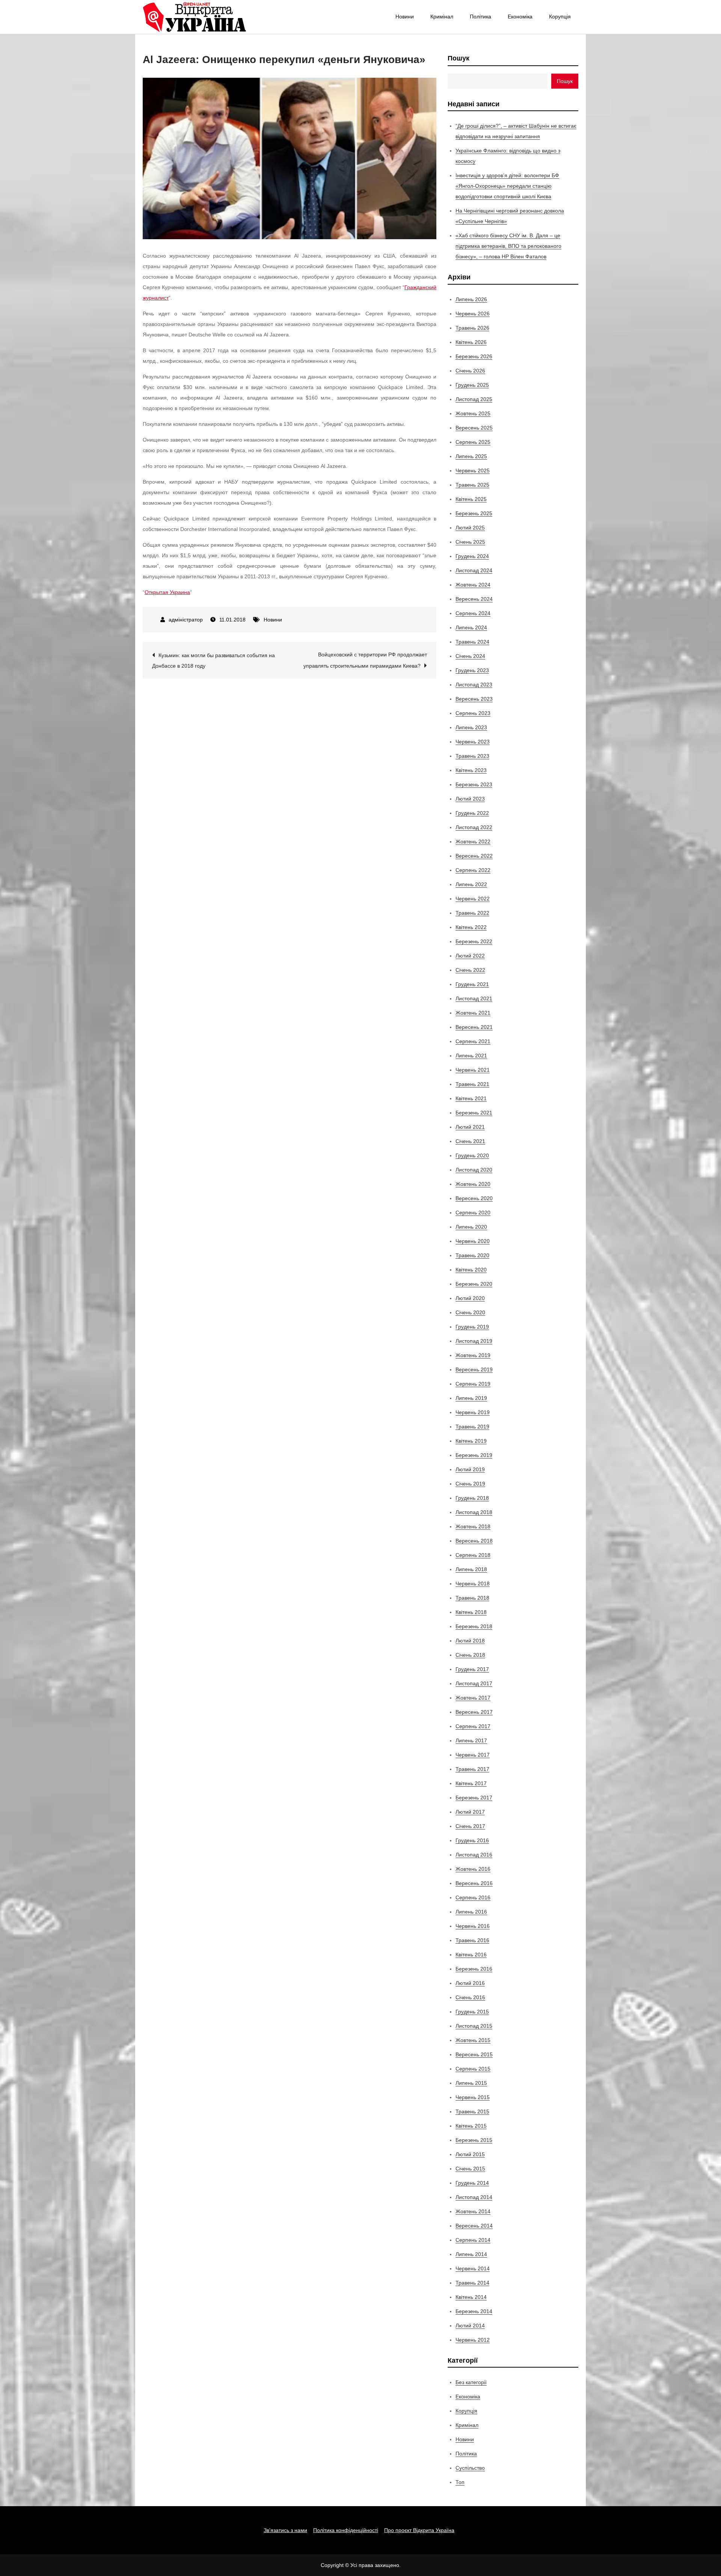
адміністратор (186, 620)
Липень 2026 (471, 299)
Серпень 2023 (473, 713)
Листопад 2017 (474, 1683)
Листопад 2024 (474, 570)
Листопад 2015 (474, 2026)
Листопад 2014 (474, 2197)
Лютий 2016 (470, 1983)
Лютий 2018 (470, 1641)
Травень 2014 (472, 2283)
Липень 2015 (471, 2083)
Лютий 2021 (470, 1127)
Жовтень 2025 (473, 413)
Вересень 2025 (474, 428)
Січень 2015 (470, 2169)
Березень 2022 (474, 941)
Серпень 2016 (473, 1897)
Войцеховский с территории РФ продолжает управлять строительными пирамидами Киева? (365, 660)
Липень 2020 (471, 1227)
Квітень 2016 (471, 1955)
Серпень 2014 (473, 2240)
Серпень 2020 (473, 1213)
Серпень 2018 (473, 1555)
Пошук (459, 58)
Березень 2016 (474, 1969)
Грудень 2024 (472, 556)
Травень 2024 (472, 642)
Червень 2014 (473, 2268)
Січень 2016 (470, 1997)
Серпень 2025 (473, 442)
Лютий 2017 (470, 1812)
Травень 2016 (472, 1940)
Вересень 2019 (474, 1369)
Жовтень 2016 (473, 1869)
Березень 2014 (474, 2311)
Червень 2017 (473, 1755)
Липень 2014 (471, 2254)
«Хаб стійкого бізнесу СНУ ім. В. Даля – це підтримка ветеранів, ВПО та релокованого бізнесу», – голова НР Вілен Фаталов (508, 246)
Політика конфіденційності (346, 2530)
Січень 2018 (470, 1655)
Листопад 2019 (474, 1341)
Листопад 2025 (474, 399)
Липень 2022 (471, 884)
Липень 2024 (471, 627)
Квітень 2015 (471, 2126)
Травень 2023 (472, 756)
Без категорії (471, 2382)
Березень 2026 (474, 356)
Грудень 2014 (472, 2183)
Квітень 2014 (471, 2297)
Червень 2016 (473, 1926)
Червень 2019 (473, 1412)
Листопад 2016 (474, 1855)
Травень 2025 (472, 485)
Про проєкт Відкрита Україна (419, 2530)
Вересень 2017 (474, 1712)
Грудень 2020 (472, 1155)
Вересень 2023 (474, 699)
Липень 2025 (471, 456)
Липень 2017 (471, 1740)
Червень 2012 (473, 2340)
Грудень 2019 (472, 1327)
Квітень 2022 (471, 927)
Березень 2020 (474, 1284)
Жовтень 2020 (473, 1184)
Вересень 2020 (474, 1198)
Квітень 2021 (471, 1098)
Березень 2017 (474, 1798)
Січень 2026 (470, 371)
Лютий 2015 (470, 2154)
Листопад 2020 (474, 1170)
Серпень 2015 (473, 2069)
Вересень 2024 (474, 599)
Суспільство (470, 2468)
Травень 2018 (472, 1598)
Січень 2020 (470, 1312)
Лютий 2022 (470, 956)
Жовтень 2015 (473, 2040)
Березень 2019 (474, 1455)
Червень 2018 (473, 1584)
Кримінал (442, 17)
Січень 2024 (470, 656)
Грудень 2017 (472, 1669)
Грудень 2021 (472, 984)
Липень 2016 (471, 1912)
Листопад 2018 (474, 1512)
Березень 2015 (474, 2140)
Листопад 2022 (474, 827)
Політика (480, 17)
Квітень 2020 (471, 1270)
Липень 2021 (471, 1056)
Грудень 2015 (472, 2012)
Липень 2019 (471, 1398)
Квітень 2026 (471, 342)
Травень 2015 (472, 2111)
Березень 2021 (474, 1113)
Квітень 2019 (471, 1441)
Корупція (560, 17)
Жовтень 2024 (473, 585)
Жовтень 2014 (473, 2211)
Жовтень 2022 (473, 842)
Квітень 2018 (471, 1612)
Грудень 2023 (472, 670)
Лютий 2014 (470, 2326)
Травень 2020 (472, 1255)
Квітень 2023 (471, 770)
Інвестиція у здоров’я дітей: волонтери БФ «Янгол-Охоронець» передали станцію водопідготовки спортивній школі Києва (507, 186)
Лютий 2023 (470, 799)
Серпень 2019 (473, 1384)
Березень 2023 (474, 784)
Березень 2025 (474, 513)
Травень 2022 (472, 913)
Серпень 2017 (473, 1726)
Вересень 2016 (474, 1883)
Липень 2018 (471, 1569)
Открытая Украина (167, 592)
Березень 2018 (474, 1626)
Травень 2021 (472, 1084)
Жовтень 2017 (473, 1698)
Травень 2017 (472, 1769)
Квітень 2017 (471, 1783)
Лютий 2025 (470, 528)
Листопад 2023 (474, 685)
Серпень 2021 (473, 1041)
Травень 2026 (472, 328)
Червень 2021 (473, 1070)
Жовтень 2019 (473, 1355)
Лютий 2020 (470, 1298)
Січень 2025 (470, 542)
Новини (405, 17)
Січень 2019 (470, 1484)
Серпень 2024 (473, 613)
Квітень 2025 (471, 499)
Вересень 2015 (474, 2054)
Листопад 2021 (474, 998)
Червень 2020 (473, 1241)
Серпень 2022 (473, 870)
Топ (460, 2482)
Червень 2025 (473, 471)
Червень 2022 (473, 899)
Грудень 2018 (472, 1498)
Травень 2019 (472, 1427)
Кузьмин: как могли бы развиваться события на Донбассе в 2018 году (213, 661)
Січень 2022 (470, 970)
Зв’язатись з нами (285, 2530)
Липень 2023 (471, 727)
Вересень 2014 (474, 2226)
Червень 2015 (473, 2097)
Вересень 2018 (474, 1541)
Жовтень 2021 (473, 1013)
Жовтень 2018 (473, 1526)
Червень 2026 (473, 314)
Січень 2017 (470, 1826)
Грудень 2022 (472, 813)
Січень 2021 (470, 1141)
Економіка (520, 17)
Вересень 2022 (474, 856)
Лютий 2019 (470, 1469)
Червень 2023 (473, 742)
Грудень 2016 (472, 1840)
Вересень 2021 (474, 1027)
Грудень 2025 (472, 385)
